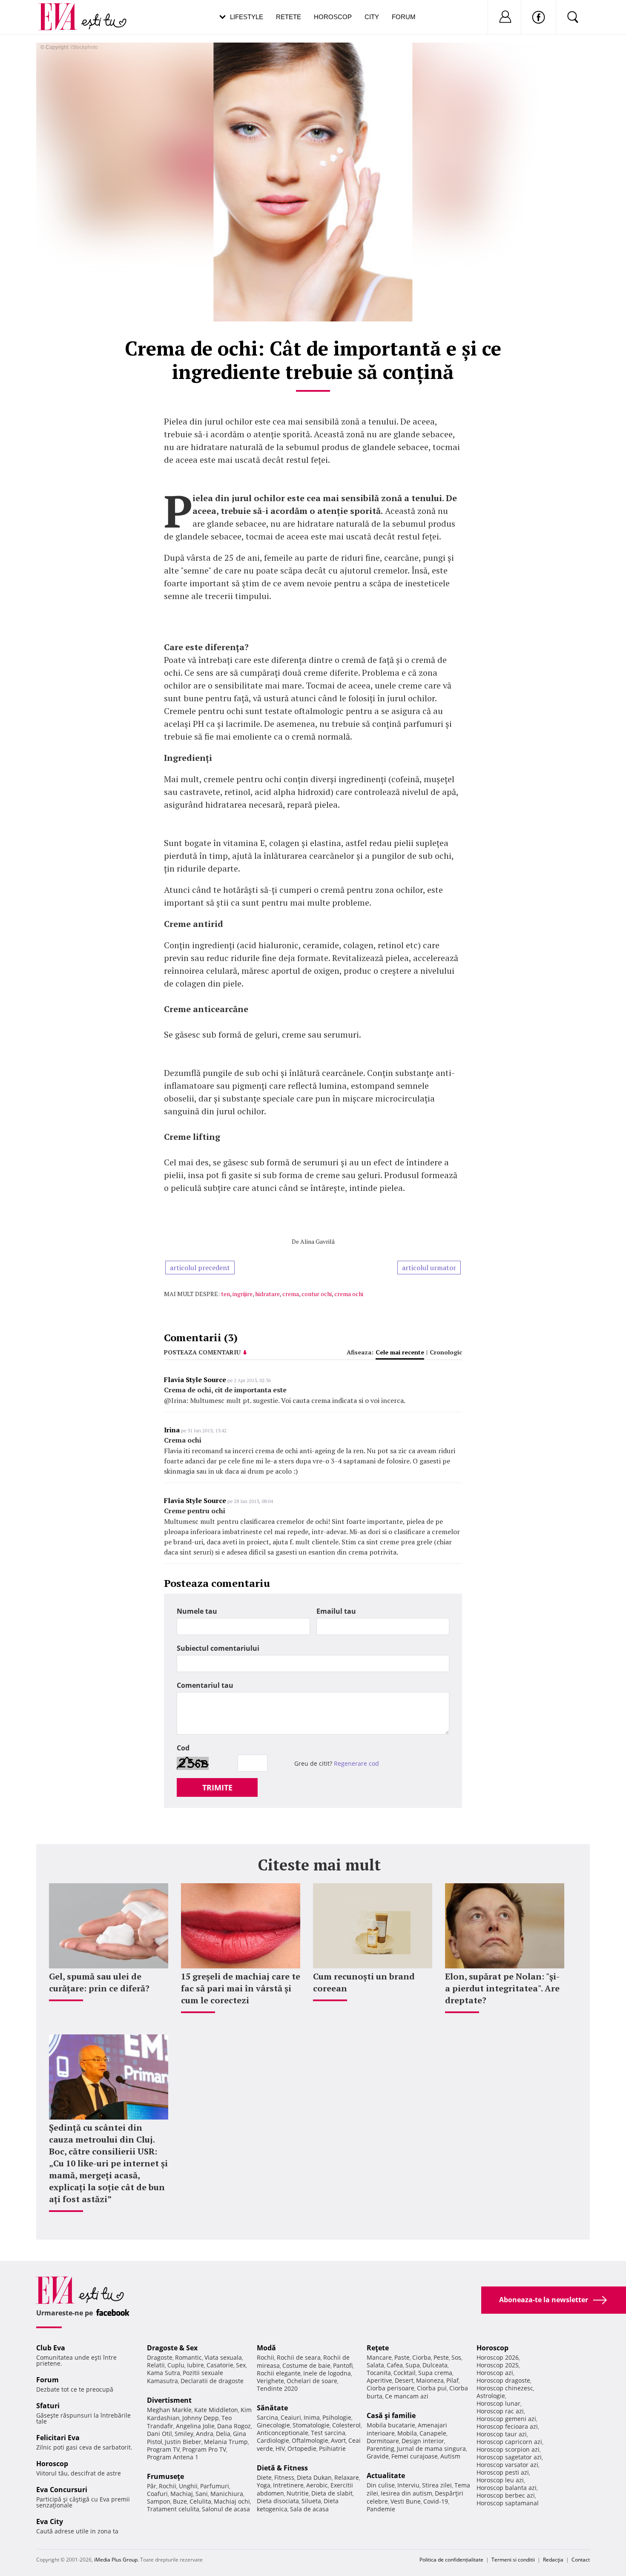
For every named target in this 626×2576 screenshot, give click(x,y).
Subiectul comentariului (218, 1648)
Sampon (159, 2501)
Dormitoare (383, 2441)
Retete (289, 17)
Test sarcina (328, 2433)
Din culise (381, 2485)
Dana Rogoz (234, 2426)
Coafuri (157, 2494)
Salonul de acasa (226, 2509)
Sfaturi (48, 2406)
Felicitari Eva (58, 2438)
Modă (266, 2348)
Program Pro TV (204, 2449)
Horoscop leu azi (500, 2480)
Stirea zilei (437, 2485)
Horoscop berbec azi (506, 2495)
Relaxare (347, 2477)
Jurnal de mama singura (431, 2448)
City (372, 17)
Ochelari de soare (312, 2381)
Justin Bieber (183, 2442)
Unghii (188, 2486)
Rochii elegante (279, 2373)
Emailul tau (336, 1611)
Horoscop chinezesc (505, 2388)
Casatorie (220, 2365)
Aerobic (317, 2485)
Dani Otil (159, 2434)
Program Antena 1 (173, 2457)
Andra (205, 2434)
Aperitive (379, 2380)
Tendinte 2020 (277, 2388)
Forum (404, 17)
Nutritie (298, 2493)
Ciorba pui (432, 2388)
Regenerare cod (356, 1763)
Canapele (433, 2433)
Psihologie (337, 2417)
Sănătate (272, 2408)
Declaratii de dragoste (212, 2381)
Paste (402, 2357)
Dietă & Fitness (282, 2468)
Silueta (311, 2501)
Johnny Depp (201, 2418)
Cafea (395, 2365)
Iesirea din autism (406, 2493)
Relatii (156, 2365)
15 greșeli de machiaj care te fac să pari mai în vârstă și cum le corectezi (241, 1988)
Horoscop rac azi (500, 2411)
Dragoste (160, 2357)
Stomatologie (311, 2425)
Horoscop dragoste (503, 2380)
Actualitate (386, 2476)
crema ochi (349, 1294)
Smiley (184, 2434)
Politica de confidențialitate (451, 2560)
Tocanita (379, 2373)
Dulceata (435, 2365)
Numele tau (197, 1611)
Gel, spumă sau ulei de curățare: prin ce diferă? (99, 1982)
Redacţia (553, 2560)
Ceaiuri (291, 2417)
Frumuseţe (165, 2476)
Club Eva (51, 2348)
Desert (404, 2380)
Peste (441, 2357)
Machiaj (182, 2494)
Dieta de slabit (332, 2493)
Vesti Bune (406, 2501)
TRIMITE (217, 1787)
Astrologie (491, 2396)
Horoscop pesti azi (503, 2472)
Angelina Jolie (195, 2426)
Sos (456, 2357)
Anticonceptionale (283, 2433)
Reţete (378, 2348)
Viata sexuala (223, 2357)
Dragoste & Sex (172, 2348)
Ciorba (422, 2357)
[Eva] (63, 10)
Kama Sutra (164, 2373)
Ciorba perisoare (391, 2388)
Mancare (379, 2357)
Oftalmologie (310, 2440)
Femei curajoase (415, 2456)
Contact (581, 2560)
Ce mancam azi (407, 2396)
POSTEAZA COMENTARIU (202, 1352)
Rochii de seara (299, 2357)
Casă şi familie (391, 2415)
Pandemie (381, 2509)
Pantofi (343, 2365)
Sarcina (267, 2417)
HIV (280, 2448)
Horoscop (333, 17)
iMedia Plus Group (116, 2560)
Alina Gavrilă (317, 1241)
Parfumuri (215, 2486)
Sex (241, 2365)
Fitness (284, 2477)
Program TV (163, 2449)
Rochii (168, 2486)
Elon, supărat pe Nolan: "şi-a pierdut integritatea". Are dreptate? (502, 1988)
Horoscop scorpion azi (508, 2449)
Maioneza (430, 2380)
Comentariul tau (205, 1685)
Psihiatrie (332, 2448)
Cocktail (405, 2373)
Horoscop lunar (498, 2403)
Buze (180, 2501)
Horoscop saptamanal (508, 2503)
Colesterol (346, 2425)
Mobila (407, 2433)
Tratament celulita (173, 2509)
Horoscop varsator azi (507, 2465)
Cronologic (446, 1352)
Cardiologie (273, 2440)
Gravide (378, 2456)
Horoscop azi (495, 2373)
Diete (264, 2477)
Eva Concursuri (62, 2490)
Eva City (50, 2521)
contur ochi (317, 1294)
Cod (183, 1748)
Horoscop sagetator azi (509, 2457)
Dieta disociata (278, 2501)
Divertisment (169, 2400)
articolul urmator (429, 1268)
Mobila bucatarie (391, 2425)
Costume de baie (306, 2365)
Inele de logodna (327, 2373)
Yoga (264, 2485)
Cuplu (176, 2365)
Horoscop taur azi (502, 2434)
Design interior (423, 2441)
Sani (202, 2494)
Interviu (408, 2485)
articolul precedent (200, 1268)
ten (225, 1294)
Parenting (380, 2448)
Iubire (195, 2365)
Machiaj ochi (232, 2501)
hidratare (267, 1294)
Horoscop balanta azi (507, 2488)
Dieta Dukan (314, 2477)
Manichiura (227, 2494)
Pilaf (452, 2380)
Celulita (200, 2501)
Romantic (188, 2357)
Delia (223, 2434)
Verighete (270, 2381)
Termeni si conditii (513, 2560)
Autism (450, 2456)
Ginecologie (273, 2425)
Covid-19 (436, 2501)
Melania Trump (226, 2442)
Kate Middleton (216, 2410)
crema (291, 1294)
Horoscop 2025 (498, 2365)
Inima (312, 2417)
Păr (152, 2486)
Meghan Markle (169, 2410)
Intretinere (288, 2485)
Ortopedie (302, 2448)
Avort (338, 2440)
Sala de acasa (309, 2509)
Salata (375, 2365)
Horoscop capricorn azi (509, 2442)
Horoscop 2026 (498, 2357)
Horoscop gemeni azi (506, 2419)
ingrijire (243, 1294)
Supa (413, 2365)
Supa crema (435, 2373)
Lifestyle (247, 17)
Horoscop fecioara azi (507, 2426)
